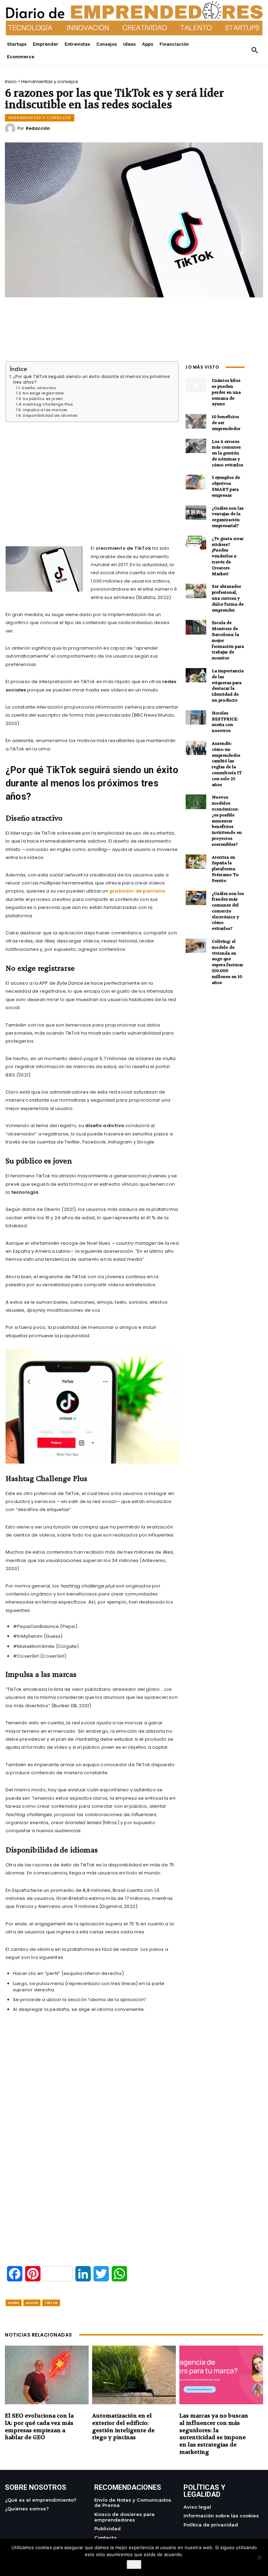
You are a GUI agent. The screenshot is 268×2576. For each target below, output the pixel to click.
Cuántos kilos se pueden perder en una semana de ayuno (226, 392)
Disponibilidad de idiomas (50, 416)
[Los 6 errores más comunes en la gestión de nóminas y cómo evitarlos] (196, 446)
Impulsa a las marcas (45, 410)
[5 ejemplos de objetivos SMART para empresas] (196, 482)
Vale (134, 2564)
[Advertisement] (92, 475)
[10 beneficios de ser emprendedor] (196, 421)
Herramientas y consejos (50, 82)
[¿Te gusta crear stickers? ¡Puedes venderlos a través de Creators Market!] (196, 543)
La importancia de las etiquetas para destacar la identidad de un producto (228, 686)
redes (14, 2303)
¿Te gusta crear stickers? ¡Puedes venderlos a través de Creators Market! (228, 556)
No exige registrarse (43, 393)
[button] (255, 51)
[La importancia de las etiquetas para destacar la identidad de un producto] (196, 675)
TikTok (51, 2303)
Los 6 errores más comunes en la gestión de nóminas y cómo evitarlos (228, 453)
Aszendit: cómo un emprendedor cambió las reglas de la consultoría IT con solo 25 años (227, 764)
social (32, 2303)
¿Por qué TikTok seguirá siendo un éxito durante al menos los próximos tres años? (92, 379)
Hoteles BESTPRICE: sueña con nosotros (225, 722)
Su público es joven (43, 399)
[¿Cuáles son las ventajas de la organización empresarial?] (196, 513)
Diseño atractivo (39, 388)
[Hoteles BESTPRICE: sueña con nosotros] (196, 717)
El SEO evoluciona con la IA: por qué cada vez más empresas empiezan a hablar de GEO (39, 2426)
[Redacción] (11, 128)
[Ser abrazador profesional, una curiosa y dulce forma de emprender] (196, 591)
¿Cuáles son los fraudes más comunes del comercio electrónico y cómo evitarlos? (228, 911)
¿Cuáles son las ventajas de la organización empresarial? (228, 517)
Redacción (38, 128)
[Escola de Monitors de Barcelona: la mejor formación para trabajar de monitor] (196, 627)
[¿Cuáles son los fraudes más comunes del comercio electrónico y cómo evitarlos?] (196, 898)
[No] (259, 2558)
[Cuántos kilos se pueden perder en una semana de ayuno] (196, 385)
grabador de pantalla (137, 891)
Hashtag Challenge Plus (48, 405)
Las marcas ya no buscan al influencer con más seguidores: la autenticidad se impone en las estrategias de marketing (214, 2434)
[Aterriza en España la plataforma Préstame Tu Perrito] (196, 862)
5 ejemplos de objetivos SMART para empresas (226, 486)
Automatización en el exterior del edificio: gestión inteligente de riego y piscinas (123, 2426)
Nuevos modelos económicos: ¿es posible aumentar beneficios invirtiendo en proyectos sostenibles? (227, 821)
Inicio (11, 82)
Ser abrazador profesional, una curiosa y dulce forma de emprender (228, 598)
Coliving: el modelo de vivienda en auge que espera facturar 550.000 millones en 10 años (228, 962)
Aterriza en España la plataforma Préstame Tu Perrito (225, 869)
